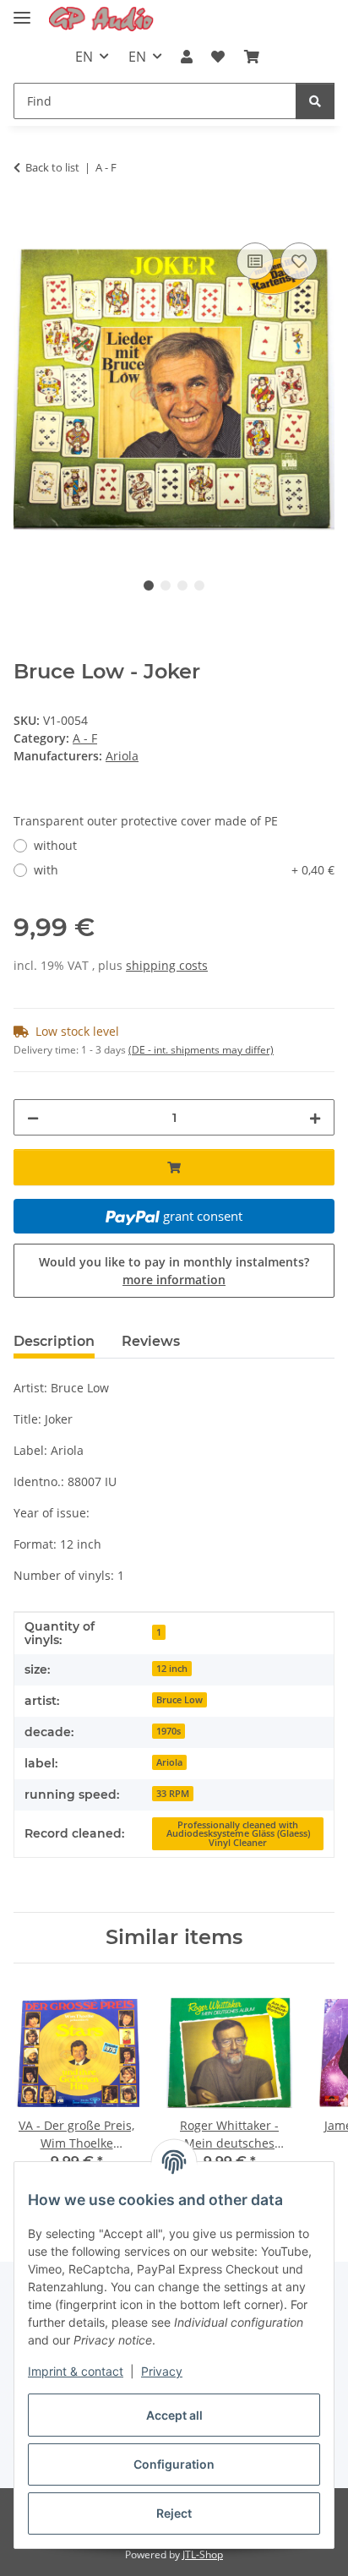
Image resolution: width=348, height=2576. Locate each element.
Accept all (174, 2415)
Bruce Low (179, 1700)
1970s (169, 1731)
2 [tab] (166, 585)
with (184, 870)
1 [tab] (149, 585)
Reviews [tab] (151, 1341)
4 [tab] (199, 585)
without (55, 845)
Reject (174, 2513)
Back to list (52, 167)
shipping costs (167, 965)
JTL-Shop (203, 2554)
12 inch (172, 1669)
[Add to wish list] (299, 261)
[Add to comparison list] (255, 261)
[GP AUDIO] (101, 19)
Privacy (162, 2371)
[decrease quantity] (33, 1117)
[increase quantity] (315, 1117)
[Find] (315, 101)
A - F (85, 738)
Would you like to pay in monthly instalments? (174, 1271)
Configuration (174, 2464)
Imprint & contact (76, 2371)
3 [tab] (182, 585)
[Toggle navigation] (22, 11)
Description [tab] (54, 1341)
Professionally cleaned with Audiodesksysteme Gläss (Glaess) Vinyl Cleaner (238, 1834)
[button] (187, 57)
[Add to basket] (27, 220)
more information (174, 1280)
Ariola (169, 1762)
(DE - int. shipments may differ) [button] (201, 1050)
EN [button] (84, 57)
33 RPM (173, 1794)
